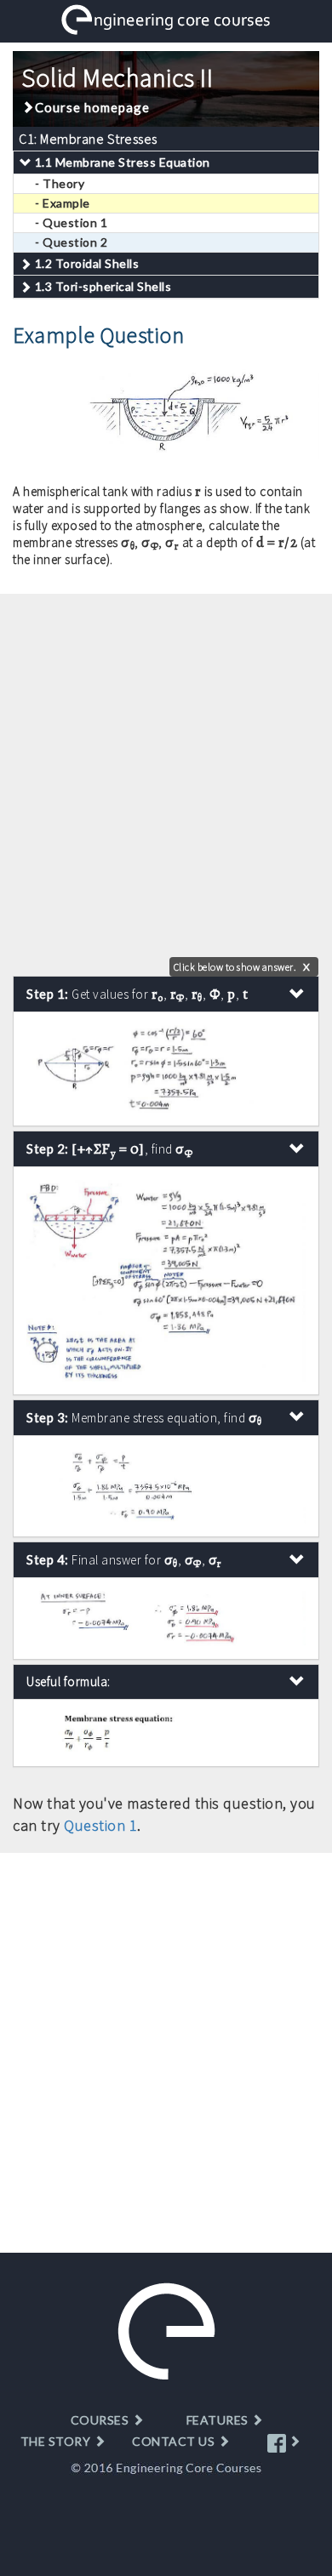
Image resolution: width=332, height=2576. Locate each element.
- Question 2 (71, 242)
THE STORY (57, 2441)
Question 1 (100, 1825)
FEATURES (219, 2420)
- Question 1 (71, 222)
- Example (63, 203)
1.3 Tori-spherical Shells (103, 286)
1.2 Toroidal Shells (87, 263)
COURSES (101, 2420)
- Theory (60, 183)
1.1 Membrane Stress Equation (123, 162)
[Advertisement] (166, 777)
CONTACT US (175, 2441)
